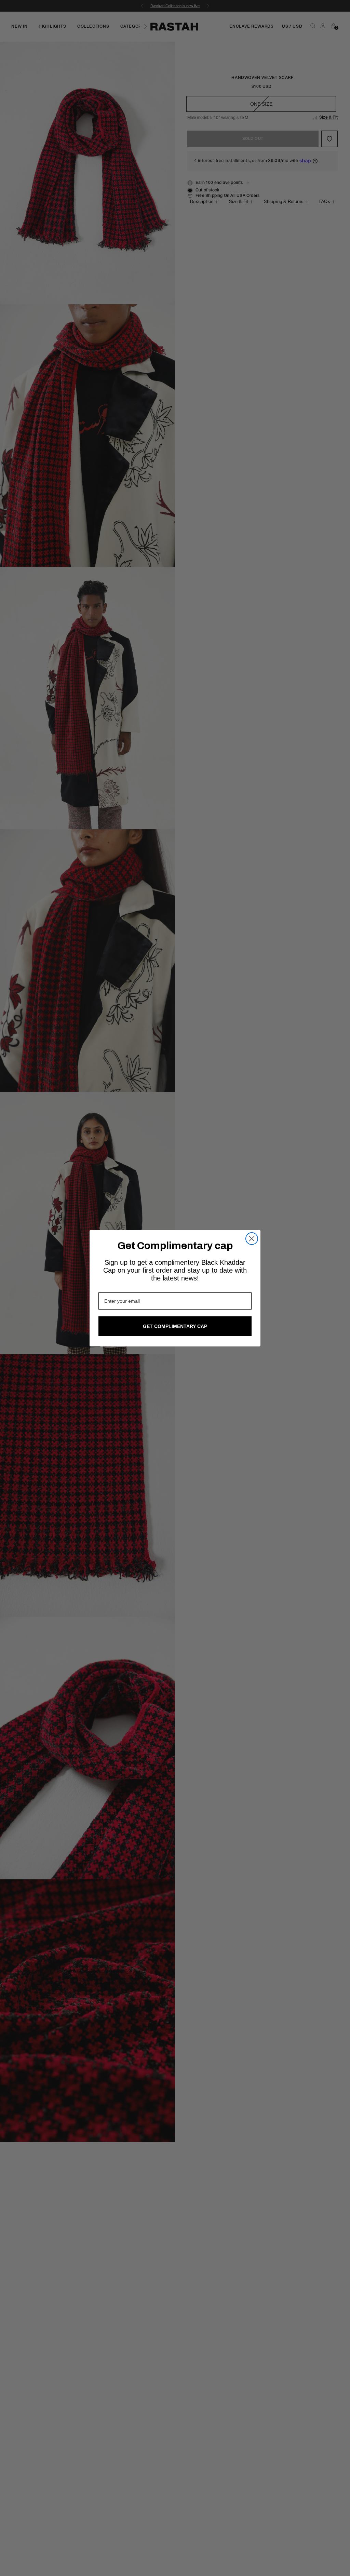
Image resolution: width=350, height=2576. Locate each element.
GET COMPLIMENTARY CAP (175, 1326)
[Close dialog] (252, 1239)
